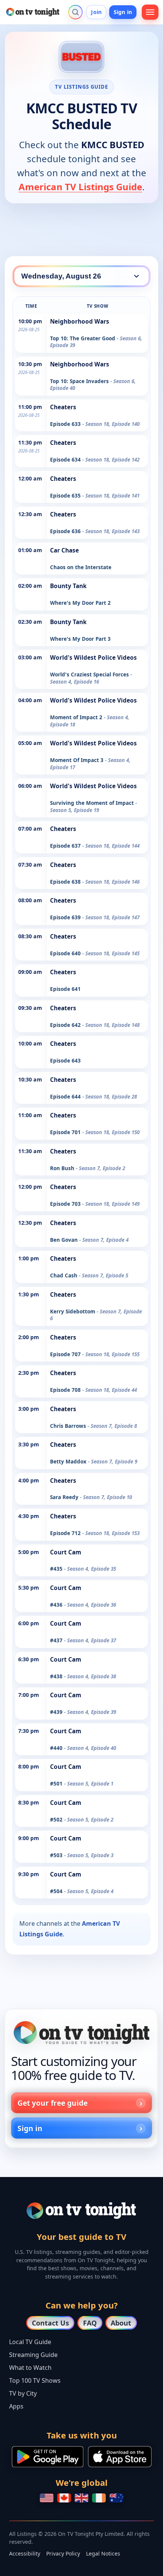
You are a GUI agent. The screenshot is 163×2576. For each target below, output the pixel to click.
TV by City (23, 2393)
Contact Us (50, 2323)
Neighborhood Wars (80, 322)
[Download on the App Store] (120, 2457)
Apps (16, 2406)
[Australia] (116, 2498)
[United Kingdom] (81, 2498)
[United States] (47, 2498)
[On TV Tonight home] (81, 2033)
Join (96, 12)
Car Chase (64, 550)
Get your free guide (53, 2103)
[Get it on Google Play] (48, 2457)
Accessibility (25, 2553)
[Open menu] (150, 12)
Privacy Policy (63, 2553)
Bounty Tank (68, 586)
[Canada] (64, 2498)
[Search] (75, 12)
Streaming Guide (33, 2355)
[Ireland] (99, 2498)
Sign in (123, 12)
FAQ (90, 2323)
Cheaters (63, 407)
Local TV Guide (30, 2342)
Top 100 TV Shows (35, 2380)
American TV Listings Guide (80, 187)
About (121, 2323)
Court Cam (66, 1552)
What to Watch (30, 2368)
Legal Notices (103, 2553)
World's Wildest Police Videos (93, 658)
